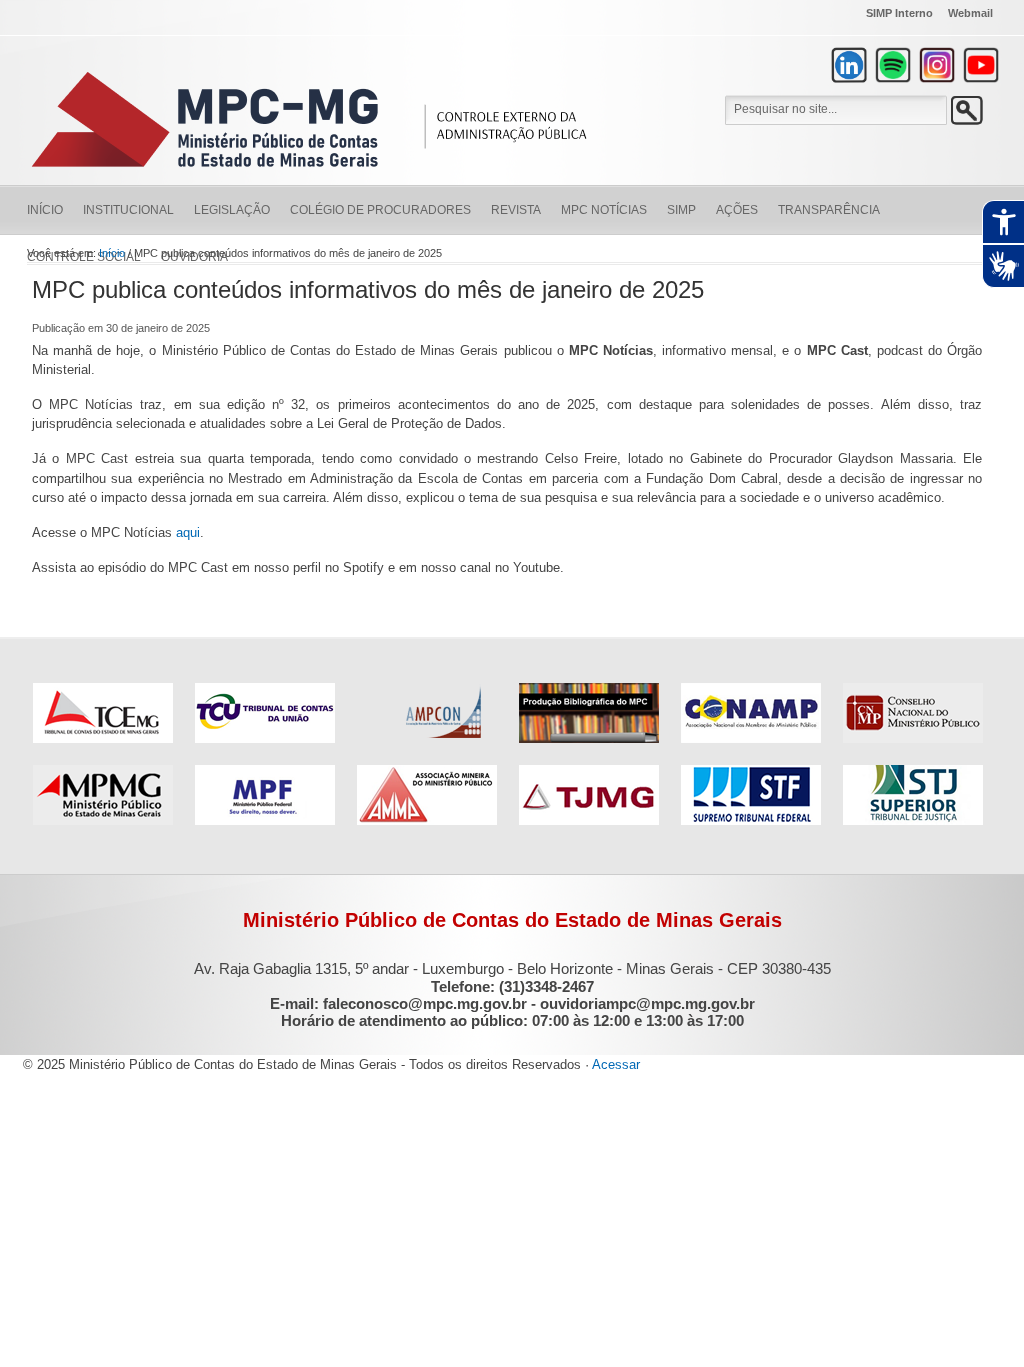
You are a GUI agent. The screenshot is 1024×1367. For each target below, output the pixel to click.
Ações (737, 210)
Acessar (616, 1064)
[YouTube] (981, 65)
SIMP (681, 210)
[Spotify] (893, 65)
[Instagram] (937, 65)
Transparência (829, 210)
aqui (188, 532)
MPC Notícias (604, 210)
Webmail (970, 13)
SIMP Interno (899, 13)
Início (45, 210)
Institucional (128, 210)
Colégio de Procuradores (380, 210)
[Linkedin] (849, 65)
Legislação (232, 210)
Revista (516, 210)
